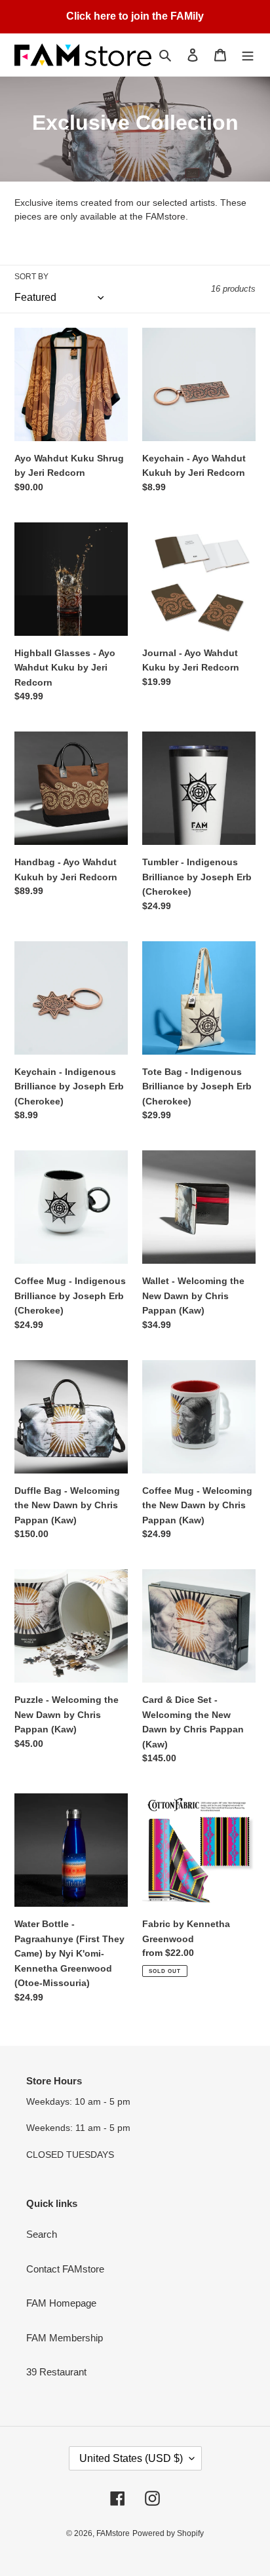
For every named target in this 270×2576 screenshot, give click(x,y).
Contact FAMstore (65, 2269)
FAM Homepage (61, 2303)
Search (42, 2234)
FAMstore (113, 2533)
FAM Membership (65, 2338)
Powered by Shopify (168, 2533)
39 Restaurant (56, 2372)
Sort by (31, 277)
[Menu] (248, 55)
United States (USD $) (131, 2458)
